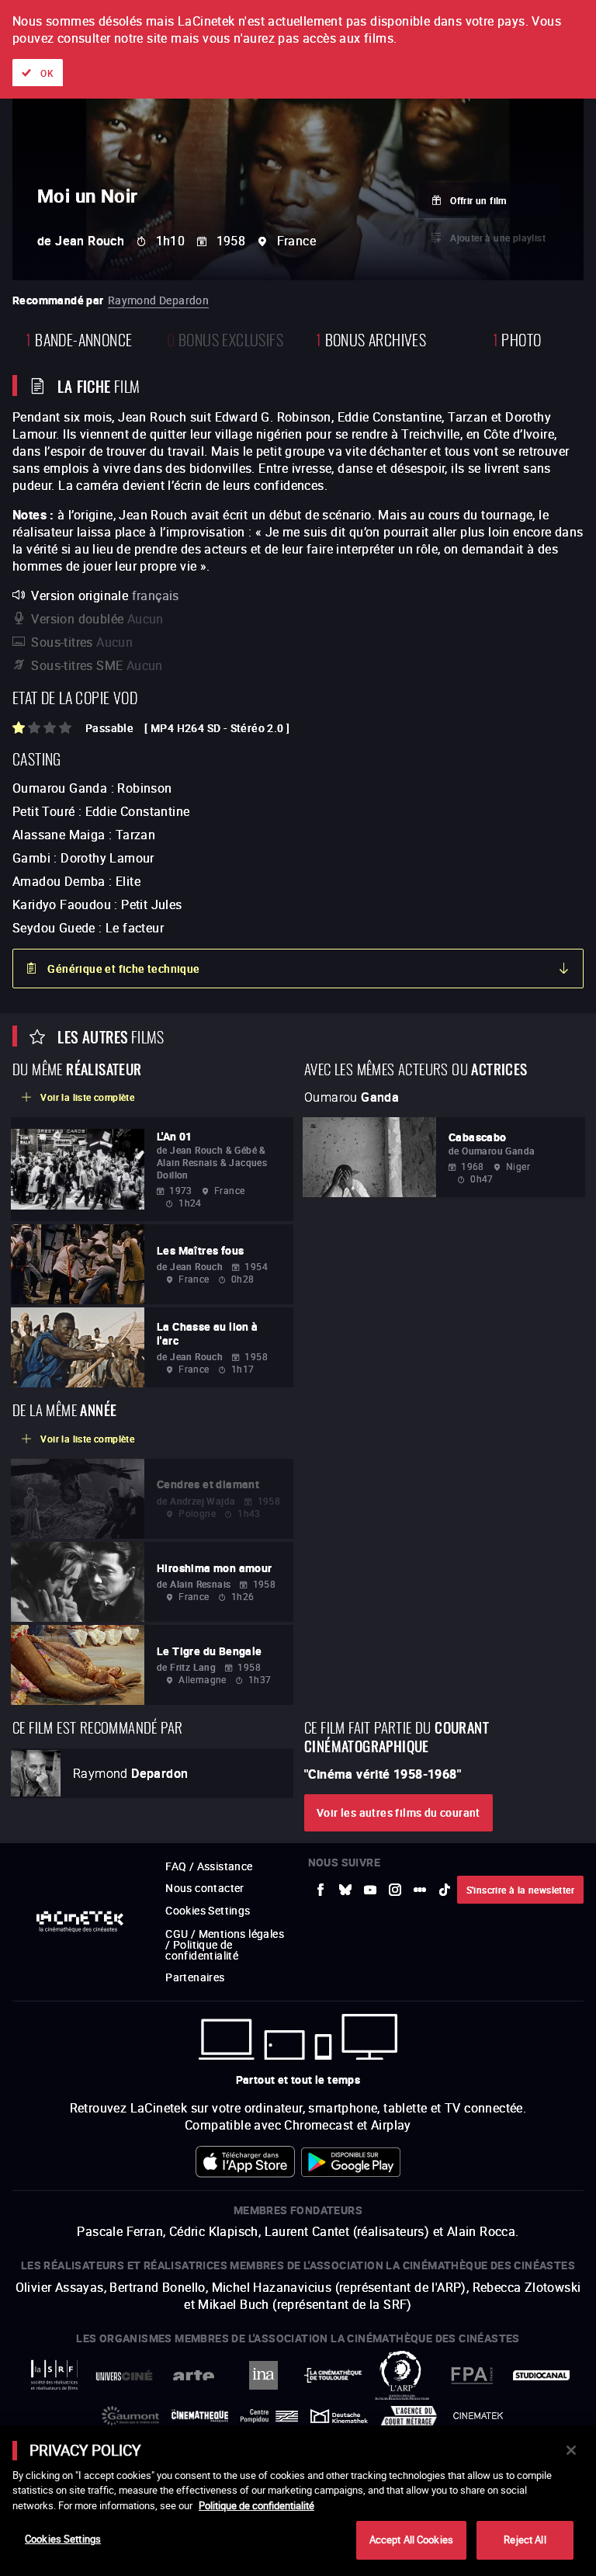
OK (47, 73)
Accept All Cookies (411, 2540)
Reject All (525, 2540)
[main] (298, 2501)
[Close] (571, 2450)
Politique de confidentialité (256, 2505)
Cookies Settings (63, 2539)
